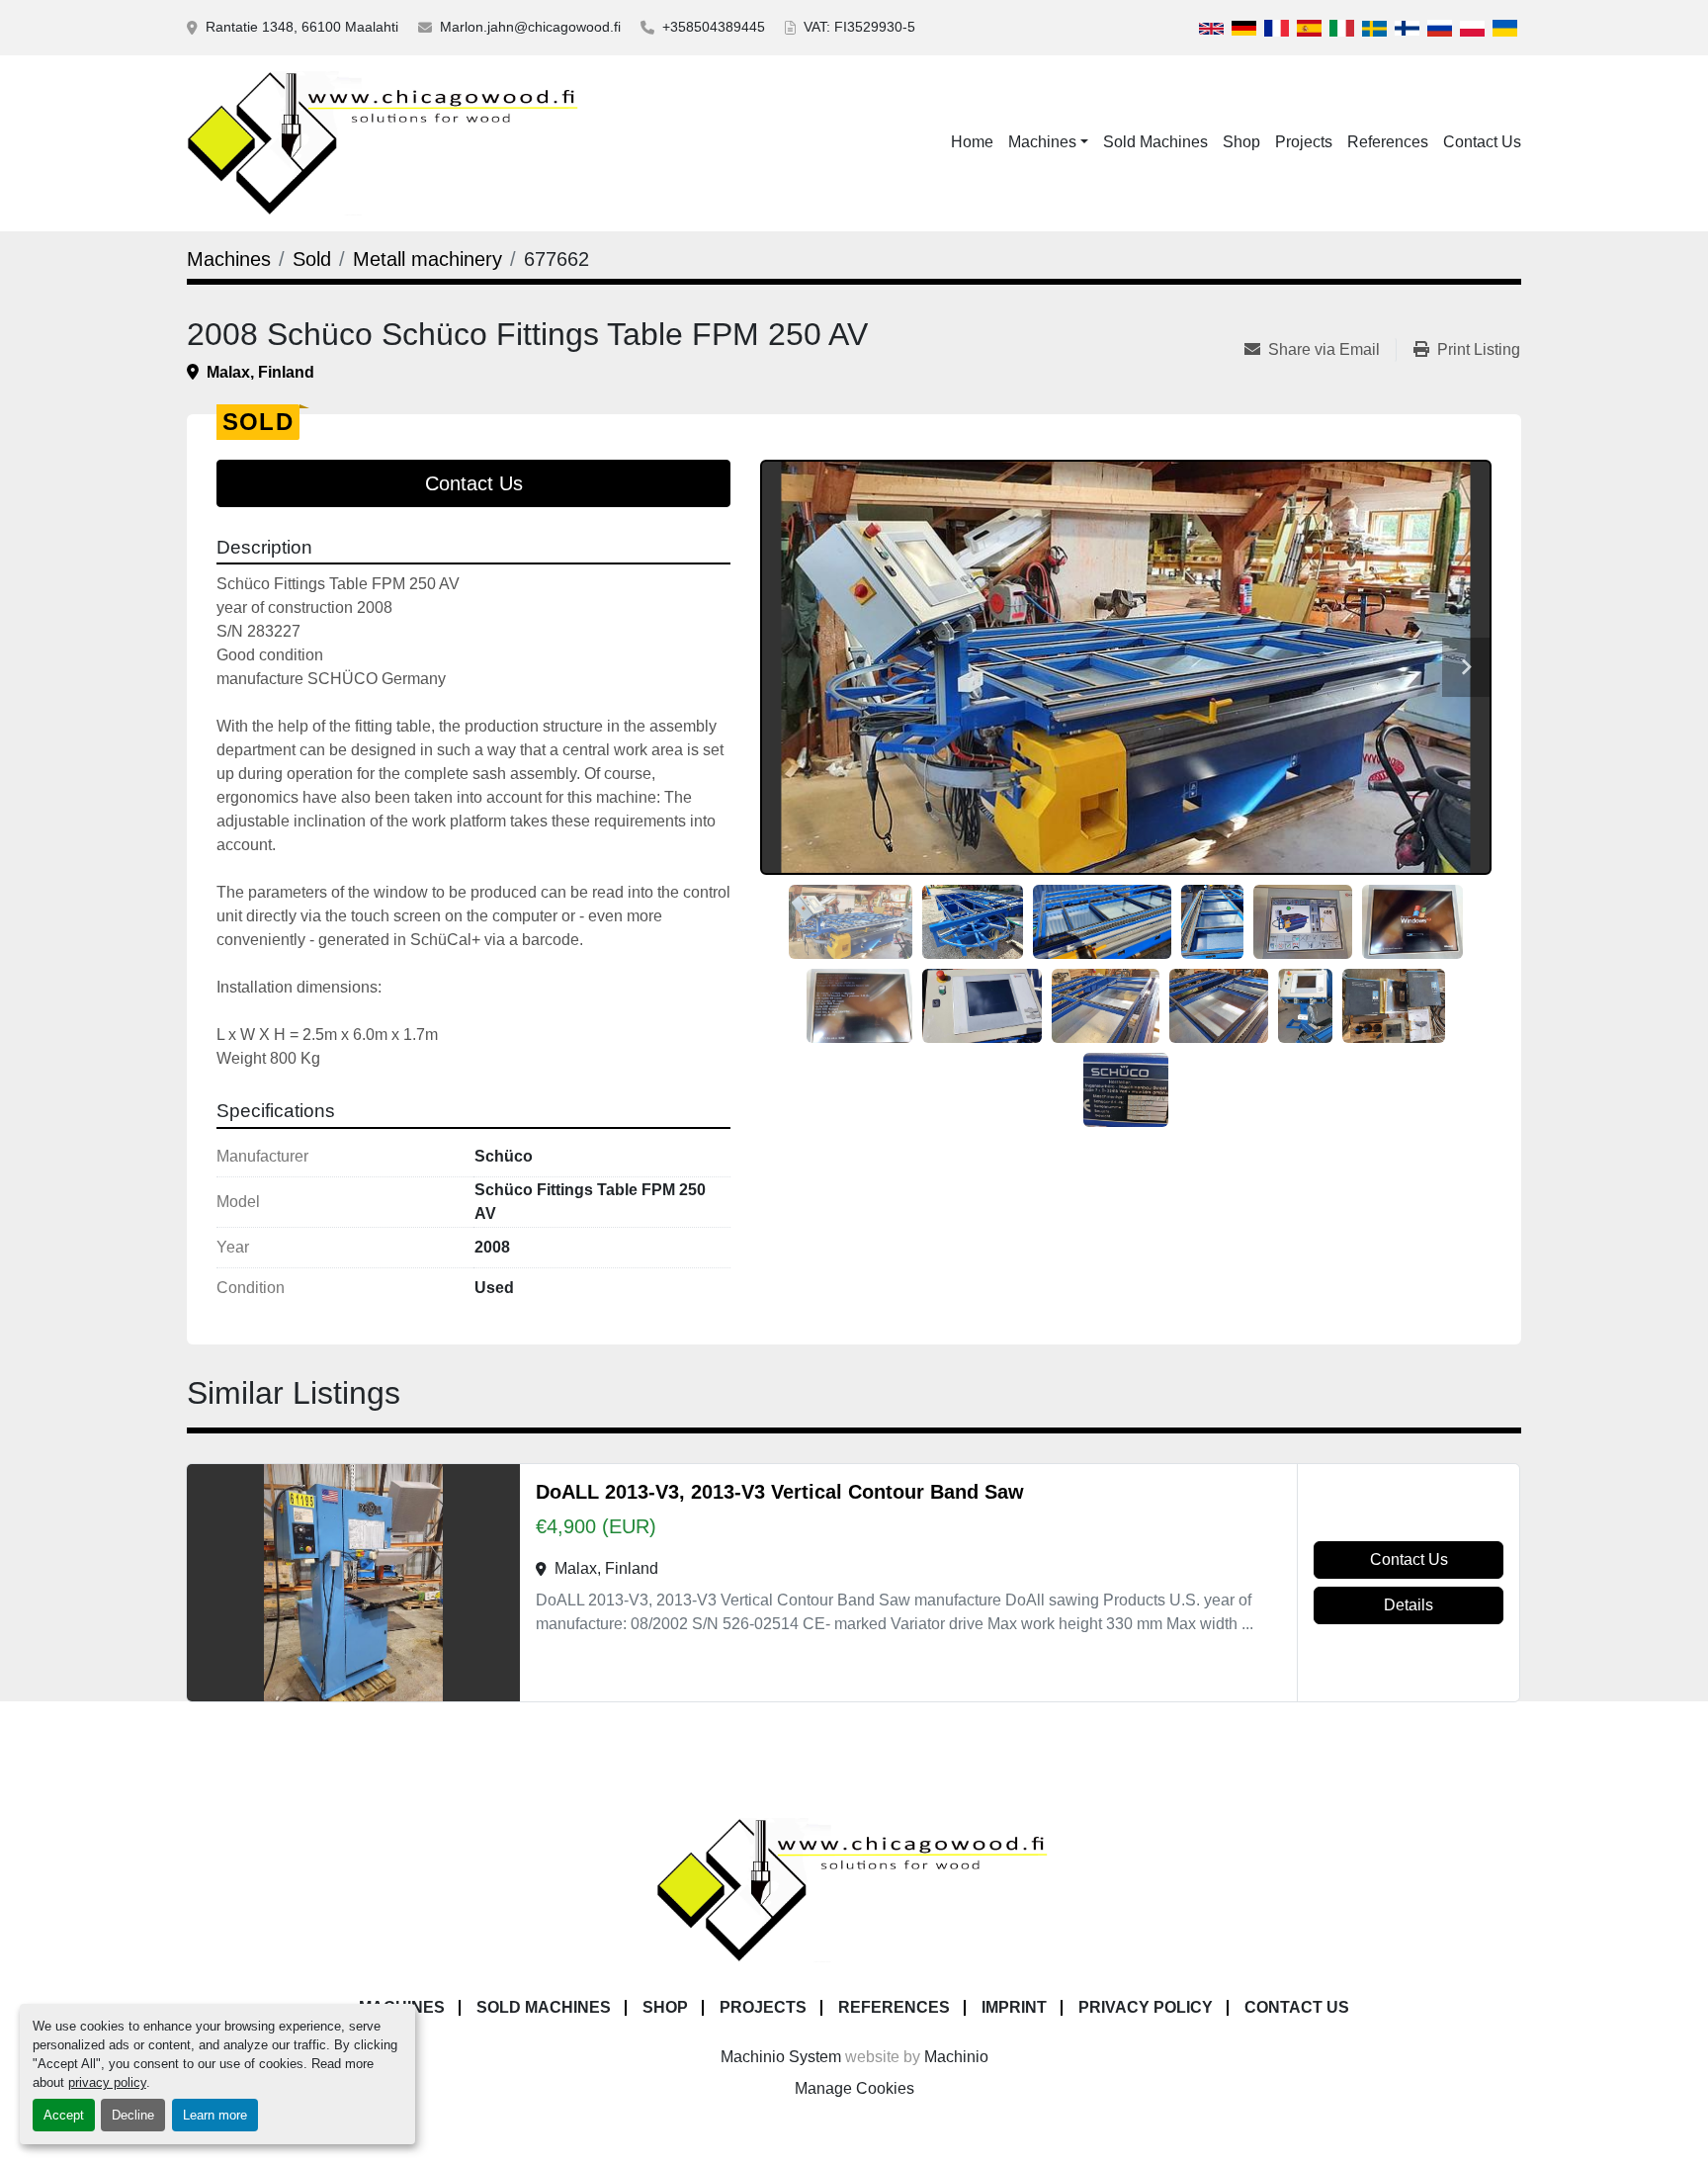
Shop (1241, 142)
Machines (1042, 142)
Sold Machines (1155, 142)
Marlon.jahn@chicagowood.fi (530, 27)
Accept (64, 2115)
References (1388, 142)
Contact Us (1482, 142)
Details (1409, 1605)
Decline (133, 2115)
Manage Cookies (854, 2088)
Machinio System (781, 2057)
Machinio (956, 2057)
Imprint (1014, 2007)
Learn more (215, 2115)
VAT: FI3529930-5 (859, 27)
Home (972, 142)
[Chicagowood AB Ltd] (854, 1889)
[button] (1048, 142)
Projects (1304, 142)
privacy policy (107, 2082)
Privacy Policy (1146, 2007)
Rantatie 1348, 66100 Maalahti (302, 27)
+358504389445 (714, 27)
